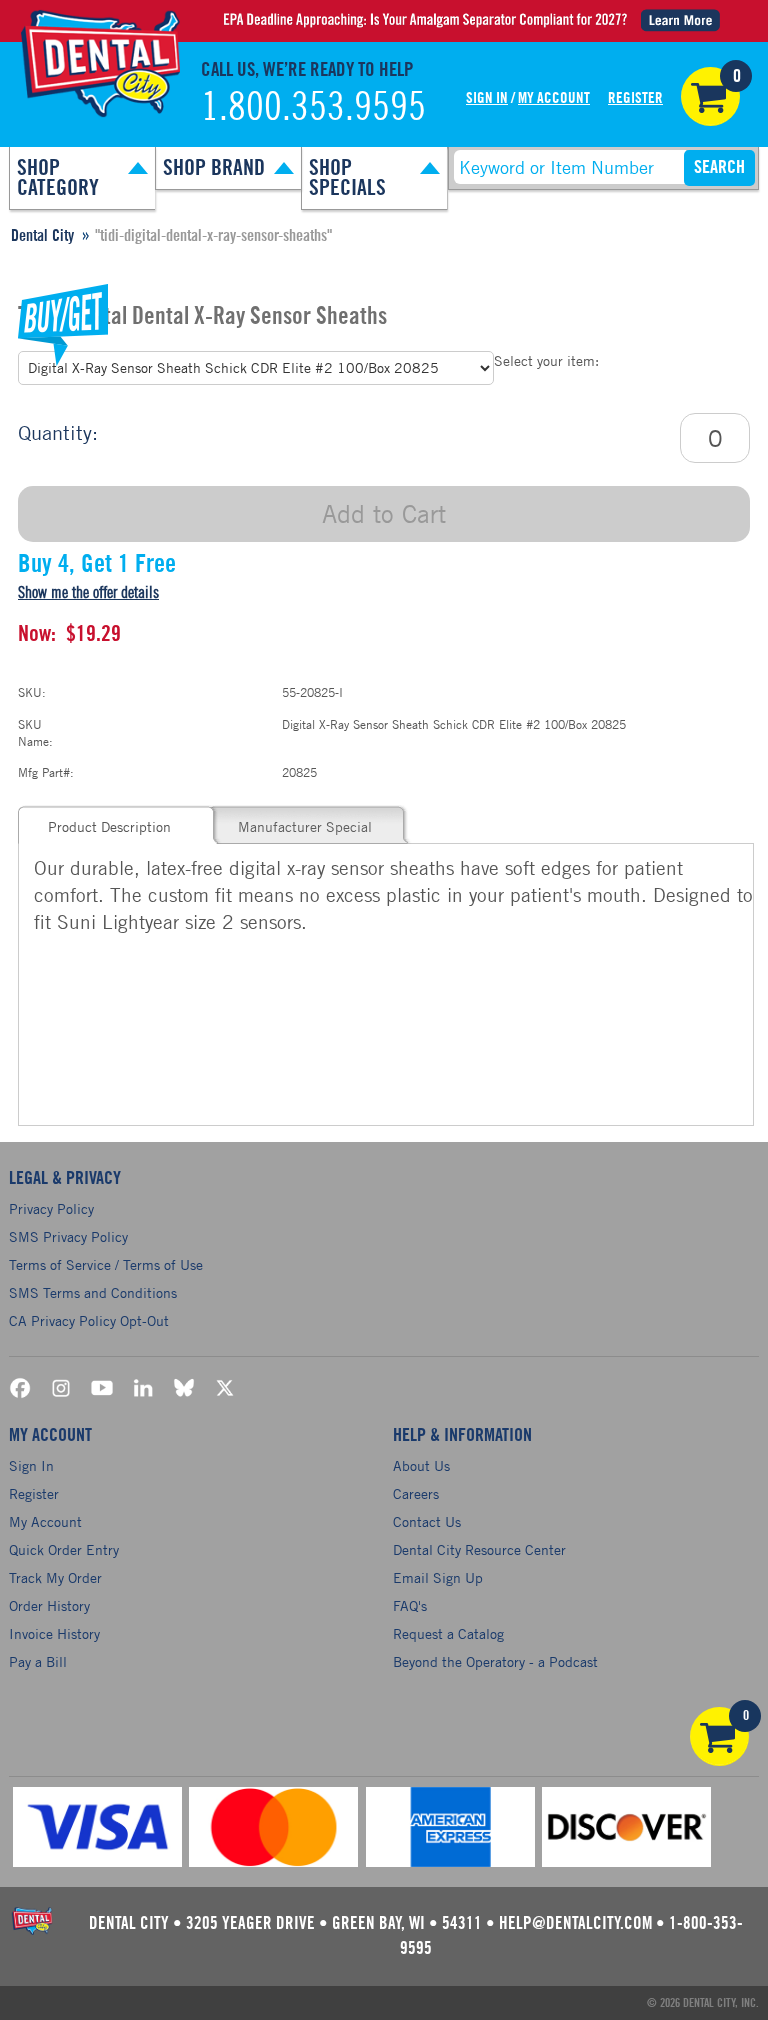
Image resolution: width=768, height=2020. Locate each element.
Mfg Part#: (46, 772)
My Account (554, 98)
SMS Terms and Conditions (93, 1292)
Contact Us (427, 1521)
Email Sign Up (438, 1577)
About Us (421, 1465)
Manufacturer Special (305, 826)
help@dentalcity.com (575, 1923)
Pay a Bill (38, 1661)
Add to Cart (384, 513)
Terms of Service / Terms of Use (106, 1264)
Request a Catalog (448, 1633)
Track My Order (55, 1577)
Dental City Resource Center (479, 1549)
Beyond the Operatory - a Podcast (495, 1661)
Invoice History (54, 1633)
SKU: (32, 692)
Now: (37, 634)
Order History (49, 1605)
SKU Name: (35, 732)
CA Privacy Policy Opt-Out (89, 1320)
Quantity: (58, 432)
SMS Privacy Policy (68, 1236)
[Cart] (710, 96)
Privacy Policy (51, 1208)
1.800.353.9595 (313, 108)
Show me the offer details (88, 593)
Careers (416, 1493)
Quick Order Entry (64, 1549)
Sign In (487, 98)
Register (635, 98)
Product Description (109, 826)
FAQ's (410, 1605)
